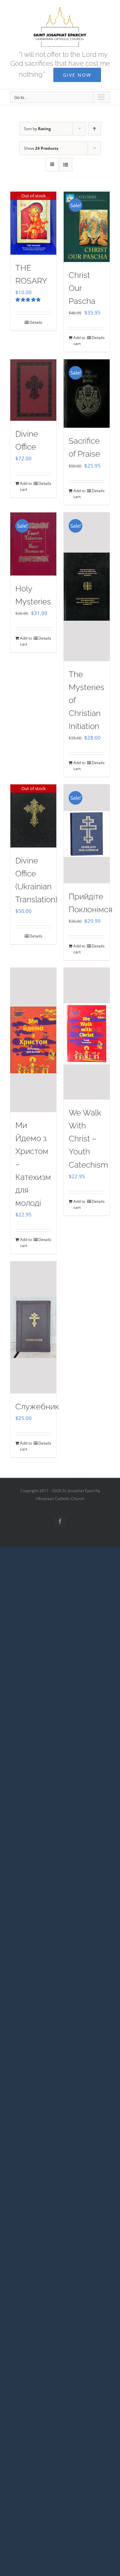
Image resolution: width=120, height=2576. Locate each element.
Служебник (37, 1407)
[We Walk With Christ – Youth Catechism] (87, 1034)
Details (36, 322)
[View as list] (65, 165)
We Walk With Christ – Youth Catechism (88, 1139)
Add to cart (79, 341)
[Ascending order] (94, 129)
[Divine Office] (33, 390)
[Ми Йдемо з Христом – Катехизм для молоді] (33, 1040)
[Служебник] (33, 1327)
